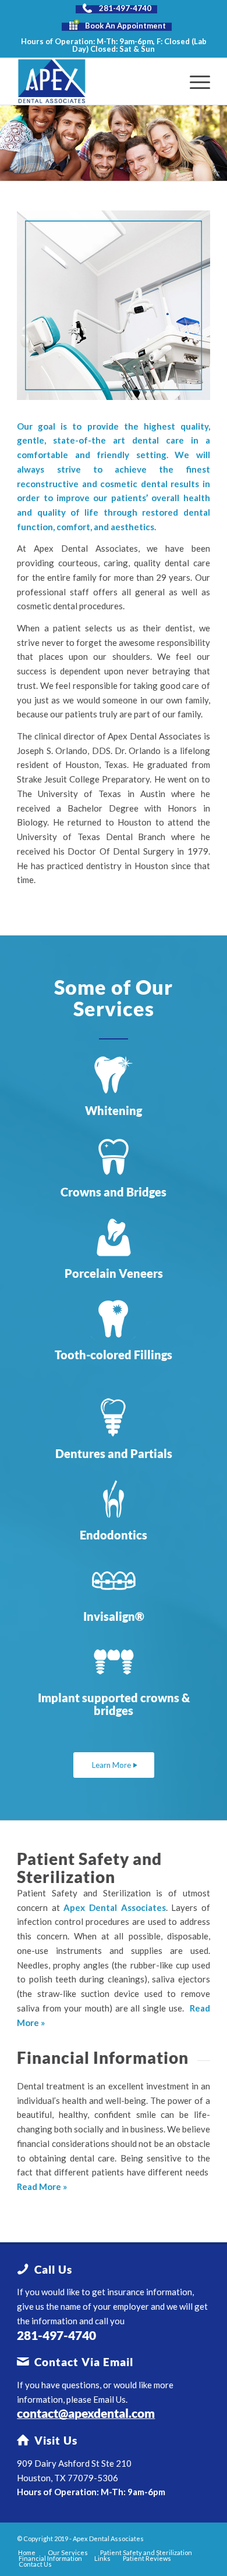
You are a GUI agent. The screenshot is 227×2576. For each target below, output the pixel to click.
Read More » (42, 2186)
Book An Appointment (125, 26)
